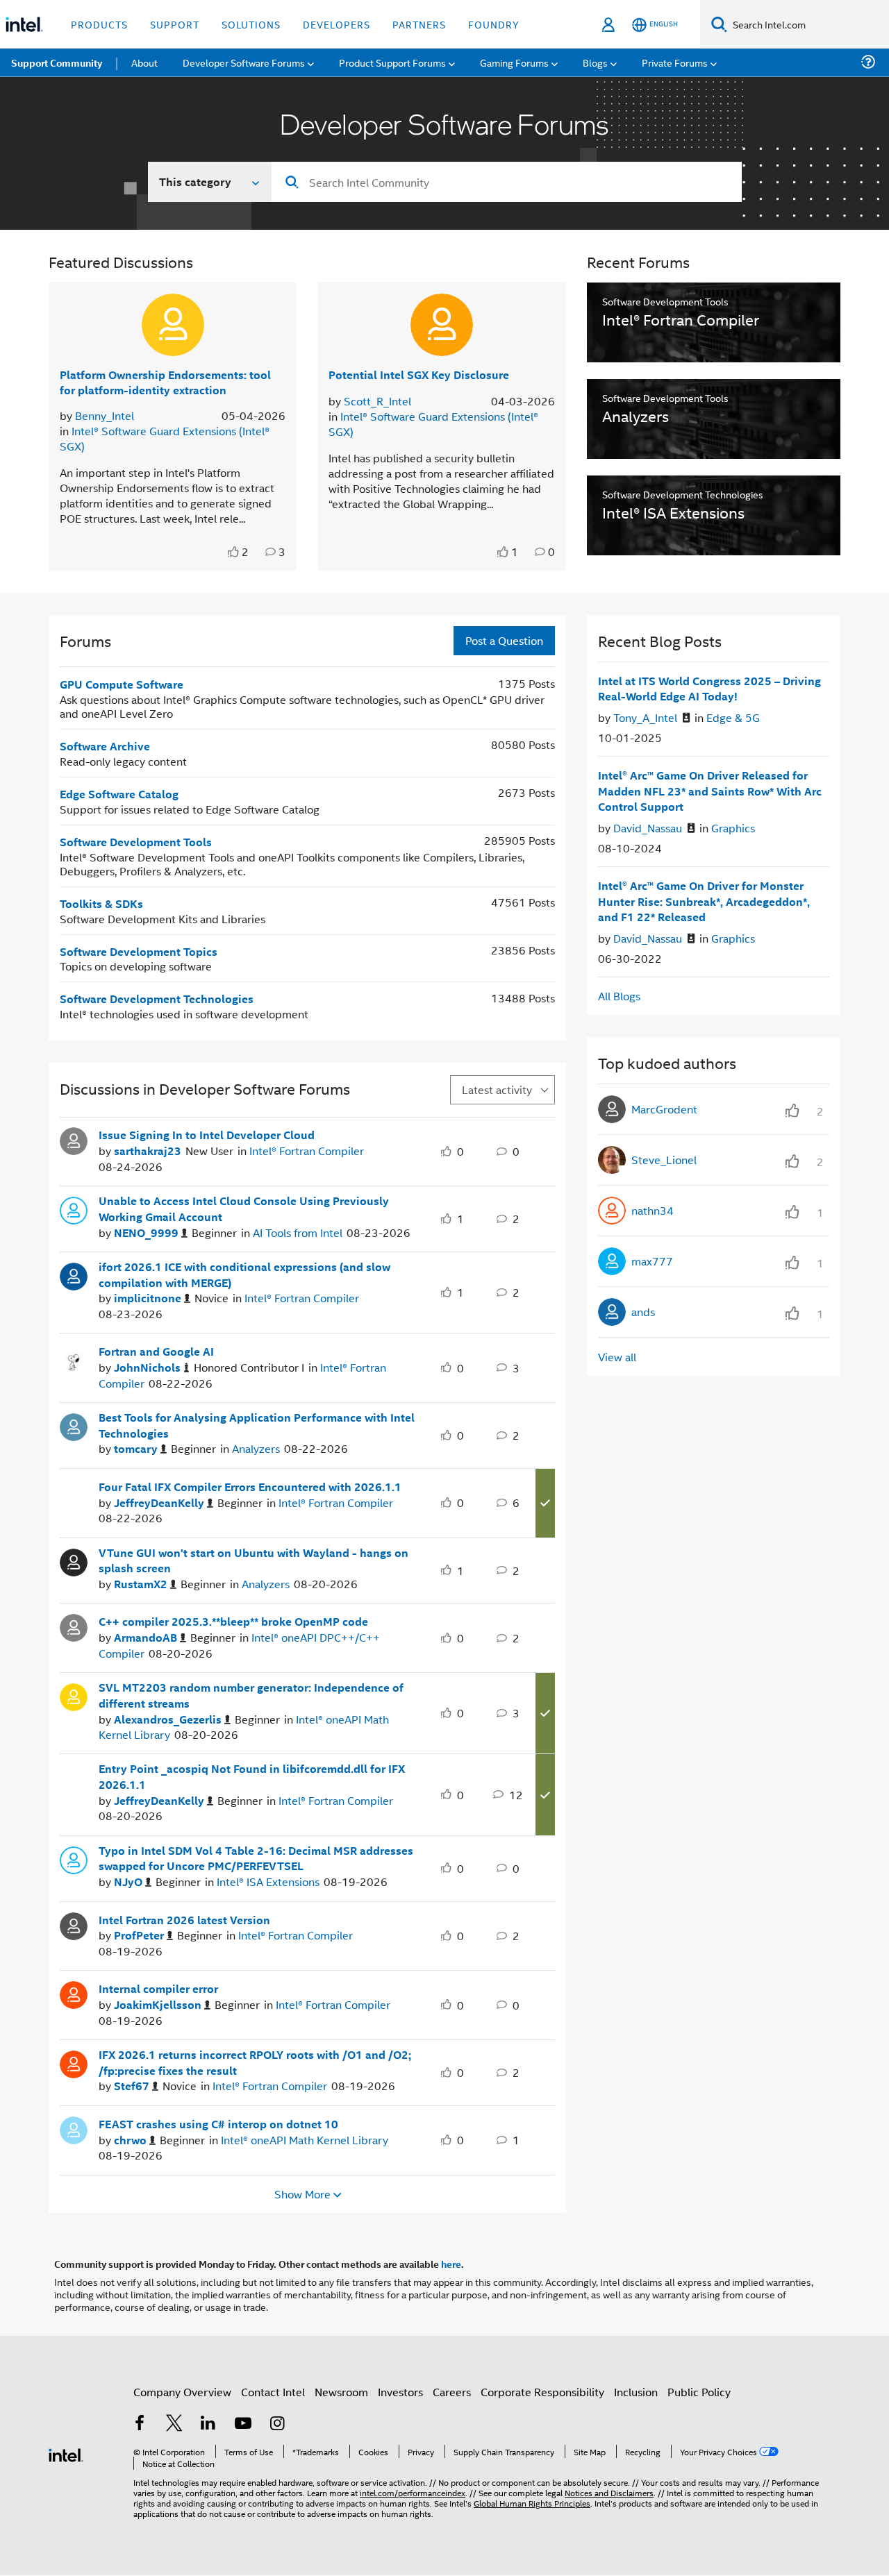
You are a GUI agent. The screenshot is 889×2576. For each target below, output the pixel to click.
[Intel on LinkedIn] (208, 2424)
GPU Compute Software (122, 684)
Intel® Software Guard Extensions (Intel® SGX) (165, 438)
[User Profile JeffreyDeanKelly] (74, 1491)
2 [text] (245, 552)
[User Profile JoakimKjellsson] (74, 1994)
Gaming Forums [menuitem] (514, 62)
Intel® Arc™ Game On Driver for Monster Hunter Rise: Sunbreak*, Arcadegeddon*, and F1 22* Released (704, 901)
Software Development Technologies (157, 999)
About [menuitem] (144, 62)
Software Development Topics (139, 951)
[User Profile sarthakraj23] (74, 1140)
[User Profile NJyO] (74, 1858)
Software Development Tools (136, 842)
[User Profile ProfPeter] (74, 1924)
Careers (452, 2392)
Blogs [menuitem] (595, 62)
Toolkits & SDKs (101, 903)
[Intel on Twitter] (174, 2424)
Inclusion (636, 2392)
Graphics (733, 828)
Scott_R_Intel (377, 401)
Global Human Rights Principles (532, 2503)
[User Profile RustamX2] (74, 1560)
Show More (302, 2194)
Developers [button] (337, 24)
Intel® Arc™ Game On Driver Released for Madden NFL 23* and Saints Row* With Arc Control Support (710, 791)
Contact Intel (273, 2392)
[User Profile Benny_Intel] (173, 325)
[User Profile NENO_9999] (74, 1209)
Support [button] (175, 24)
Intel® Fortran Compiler (307, 1151)
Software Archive (105, 746)
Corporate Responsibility (542, 2392)
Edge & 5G (733, 717)
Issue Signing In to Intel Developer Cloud (207, 1135)
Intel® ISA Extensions (268, 1882)
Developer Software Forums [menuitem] (244, 62)
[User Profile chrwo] (74, 2128)
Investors (400, 2392)
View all (617, 1357)
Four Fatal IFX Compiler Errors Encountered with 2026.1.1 (250, 1487)
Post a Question (504, 640)
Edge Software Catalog (119, 794)
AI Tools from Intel (298, 1232)
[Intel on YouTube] (243, 2424)
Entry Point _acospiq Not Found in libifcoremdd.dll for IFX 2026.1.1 (252, 1777)
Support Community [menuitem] (57, 62)
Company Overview (182, 2392)
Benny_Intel (105, 415)
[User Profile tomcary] (74, 1426)
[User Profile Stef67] (74, 2063)
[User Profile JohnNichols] (74, 1356)
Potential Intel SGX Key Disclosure (419, 374)
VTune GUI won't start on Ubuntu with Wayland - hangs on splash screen (254, 1561)
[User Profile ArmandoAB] (74, 1626)
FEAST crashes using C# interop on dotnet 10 (218, 2124)
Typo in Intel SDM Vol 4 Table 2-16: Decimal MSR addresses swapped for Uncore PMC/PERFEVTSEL (256, 1859)
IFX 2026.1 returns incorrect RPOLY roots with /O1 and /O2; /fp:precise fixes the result (255, 2063)
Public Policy (699, 2392)
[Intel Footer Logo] (66, 2453)
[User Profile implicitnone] (74, 1275)
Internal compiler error (158, 1989)
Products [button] (99, 24)
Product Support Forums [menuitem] (392, 62)
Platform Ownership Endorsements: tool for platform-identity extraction (165, 382)
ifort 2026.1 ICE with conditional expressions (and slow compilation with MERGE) (244, 1275)
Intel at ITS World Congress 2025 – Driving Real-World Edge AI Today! (709, 689)
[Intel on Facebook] (140, 2424)
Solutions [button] (251, 24)
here (451, 2264)
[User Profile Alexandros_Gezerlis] (74, 1696)
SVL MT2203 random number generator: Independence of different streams (251, 1695)
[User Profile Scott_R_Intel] (442, 325)
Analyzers (256, 1448)
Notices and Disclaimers (609, 2492)
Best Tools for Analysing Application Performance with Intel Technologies (257, 1425)
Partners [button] (419, 24)
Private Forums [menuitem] (675, 62)
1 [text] (515, 552)
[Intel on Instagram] (277, 2424)
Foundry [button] (494, 24)
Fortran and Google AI (156, 1352)
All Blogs (619, 996)
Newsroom (341, 2392)
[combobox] (507, 182)
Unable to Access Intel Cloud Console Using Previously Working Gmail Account (244, 1209)
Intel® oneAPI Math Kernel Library (305, 2140)
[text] (235, 552)
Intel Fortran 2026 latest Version (184, 1920)
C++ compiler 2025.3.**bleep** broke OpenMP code (233, 1622)
